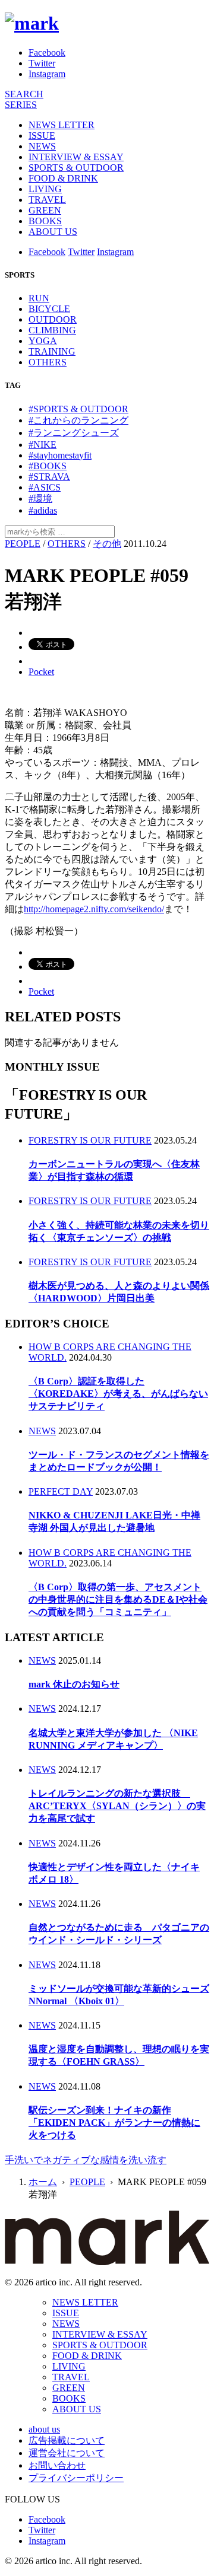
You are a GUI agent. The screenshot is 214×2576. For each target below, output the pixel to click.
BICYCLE (49, 309)
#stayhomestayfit (60, 455)
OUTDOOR (53, 319)
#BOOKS (48, 466)
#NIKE (43, 445)
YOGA (43, 341)
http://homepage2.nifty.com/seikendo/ (94, 909)
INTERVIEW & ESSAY (76, 157)
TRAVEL (47, 200)
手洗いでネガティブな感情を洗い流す (86, 2160)
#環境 (40, 499)
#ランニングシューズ (74, 433)
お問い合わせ (57, 2465)
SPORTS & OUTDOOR (76, 168)
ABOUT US (53, 232)
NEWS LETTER (62, 125)
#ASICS (45, 487)
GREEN (45, 210)
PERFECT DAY (61, 1491)
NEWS (42, 146)
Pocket (41, 672)
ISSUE (42, 136)
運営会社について (67, 2453)
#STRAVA (49, 477)
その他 (107, 544)
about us (44, 2429)
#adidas (43, 510)
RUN (39, 298)
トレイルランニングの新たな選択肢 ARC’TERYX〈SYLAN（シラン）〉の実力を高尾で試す (117, 1806)
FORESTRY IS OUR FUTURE (90, 1140)
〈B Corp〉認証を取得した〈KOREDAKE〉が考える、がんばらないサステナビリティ (118, 1394)
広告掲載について (67, 2440)
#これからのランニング (78, 420)
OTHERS (48, 362)
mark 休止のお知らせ (74, 1684)
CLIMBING (52, 330)
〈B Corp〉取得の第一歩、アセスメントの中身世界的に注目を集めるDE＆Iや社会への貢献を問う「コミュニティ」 (118, 1599)
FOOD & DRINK (63, 178)
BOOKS (45, 221)
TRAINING (52, 351)
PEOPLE (23, 544)
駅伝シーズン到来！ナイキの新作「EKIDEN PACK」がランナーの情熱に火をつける (114, 2123)
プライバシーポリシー (76, 2478)
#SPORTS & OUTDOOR (78, 409)
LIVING (45, 189)
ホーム (43, 2182)
